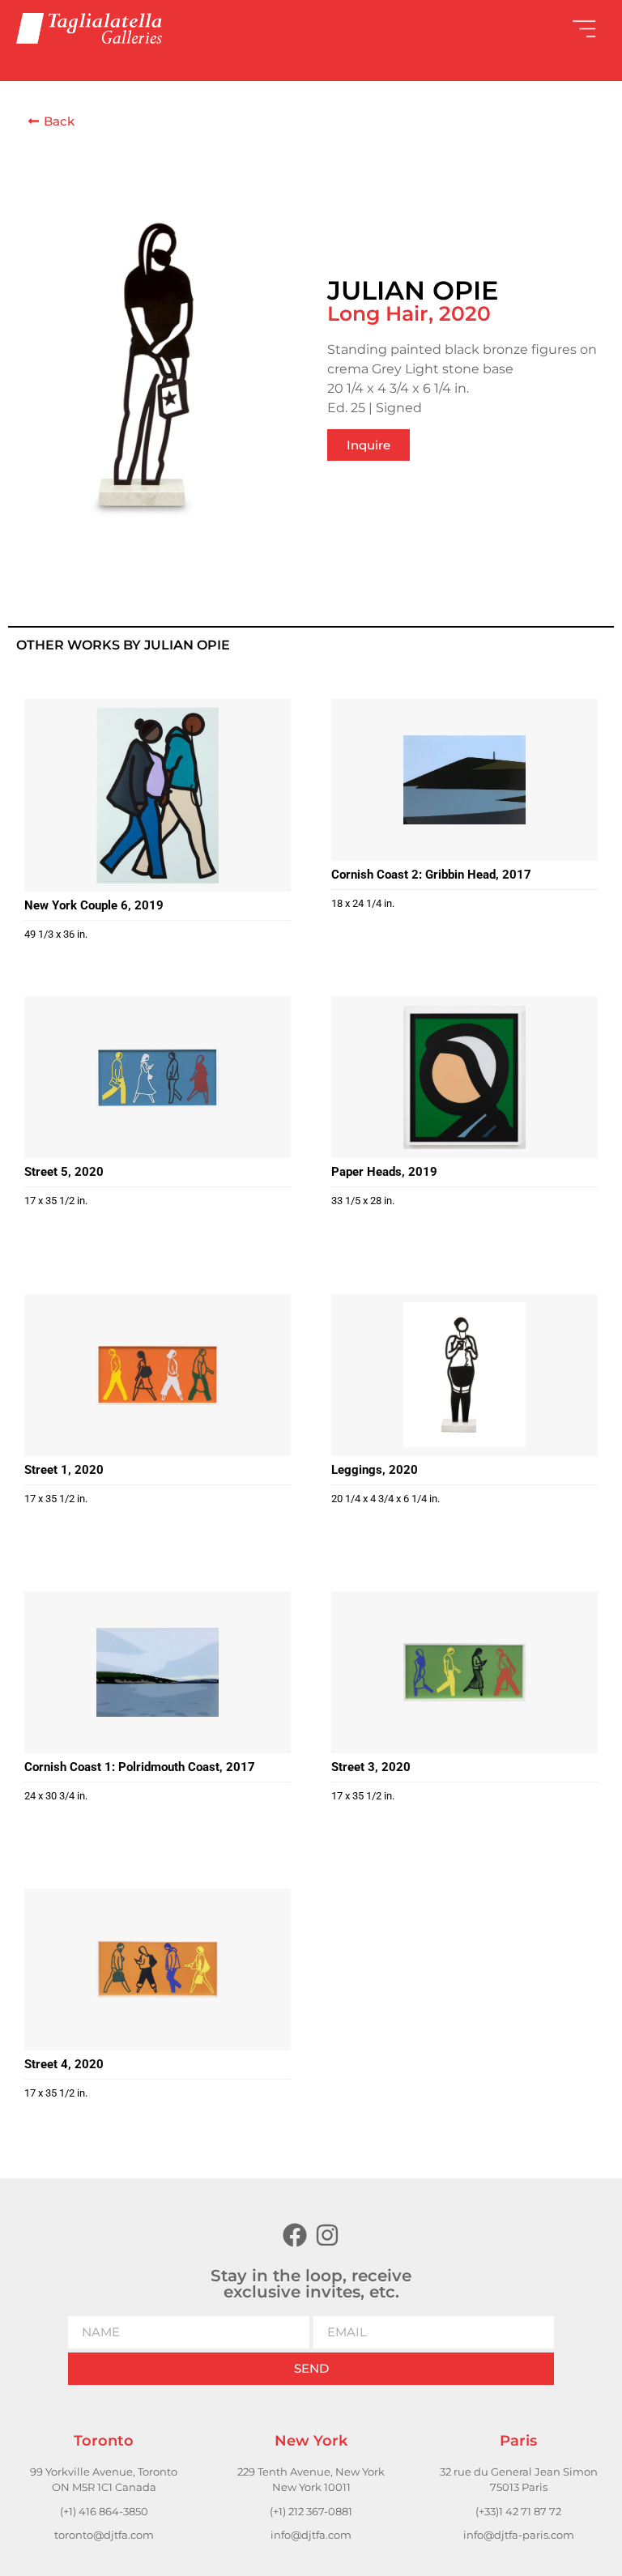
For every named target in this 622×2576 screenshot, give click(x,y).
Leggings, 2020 (375, 1470)
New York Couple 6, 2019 (94, 905)
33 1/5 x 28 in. (363, 1201)
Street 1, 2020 (64, 1470)
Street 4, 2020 (64, 2064)
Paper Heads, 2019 (384, 1172)
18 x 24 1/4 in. (363, 903)
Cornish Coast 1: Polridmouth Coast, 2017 (140, 1767)
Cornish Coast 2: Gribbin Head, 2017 (431, 875)
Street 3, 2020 (371, 1767)
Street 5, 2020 (64, 1172)
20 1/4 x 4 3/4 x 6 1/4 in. (386, 1499)
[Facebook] (295, 2235)
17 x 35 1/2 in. (56, 1201)
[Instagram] (327, 2235)
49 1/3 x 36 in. (56, 934)
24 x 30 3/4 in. (56, 1796)
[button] (458, 28)
